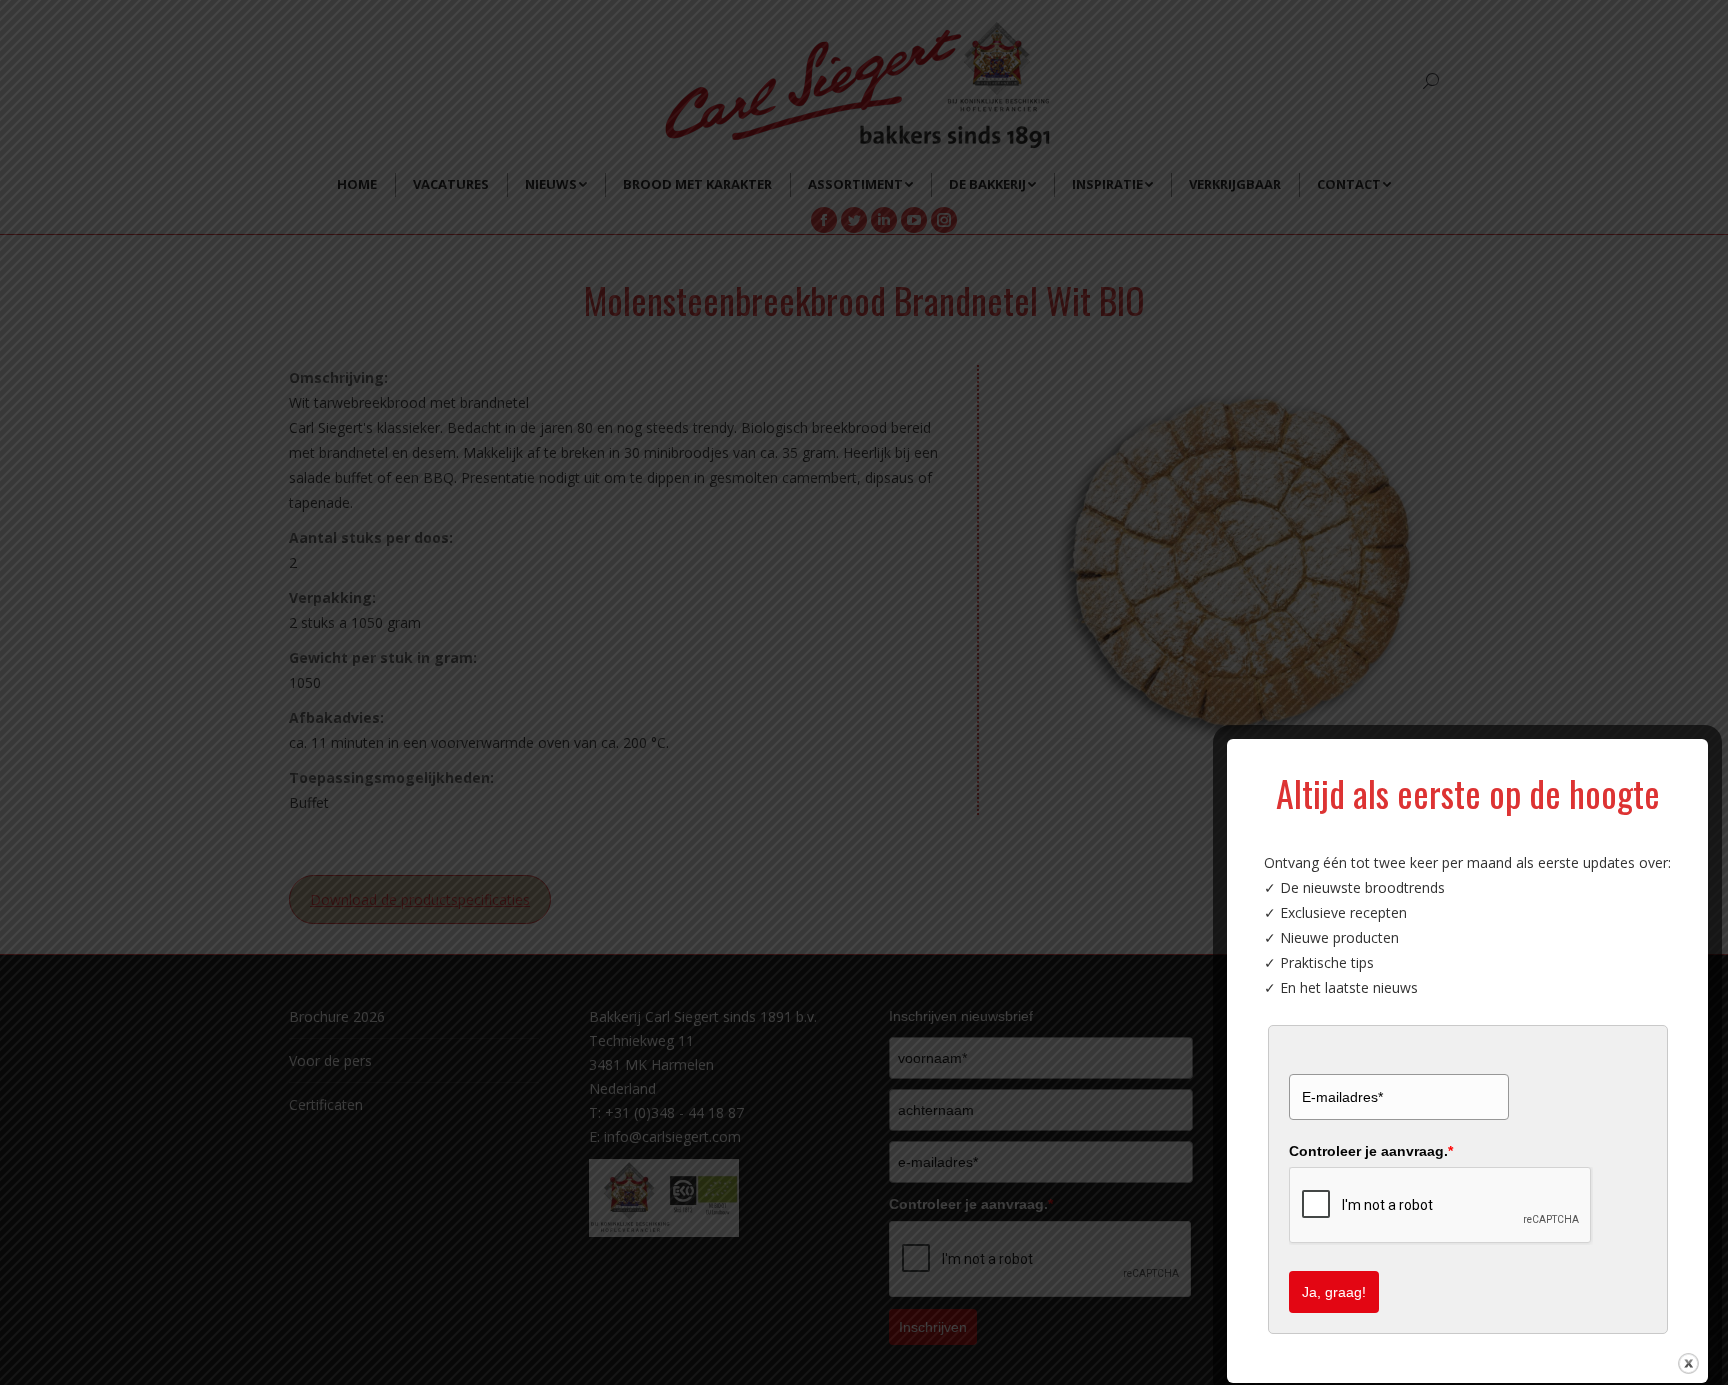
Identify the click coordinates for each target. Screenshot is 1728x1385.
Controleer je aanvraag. (1371, 1151)
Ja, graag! (1334, 1292)
